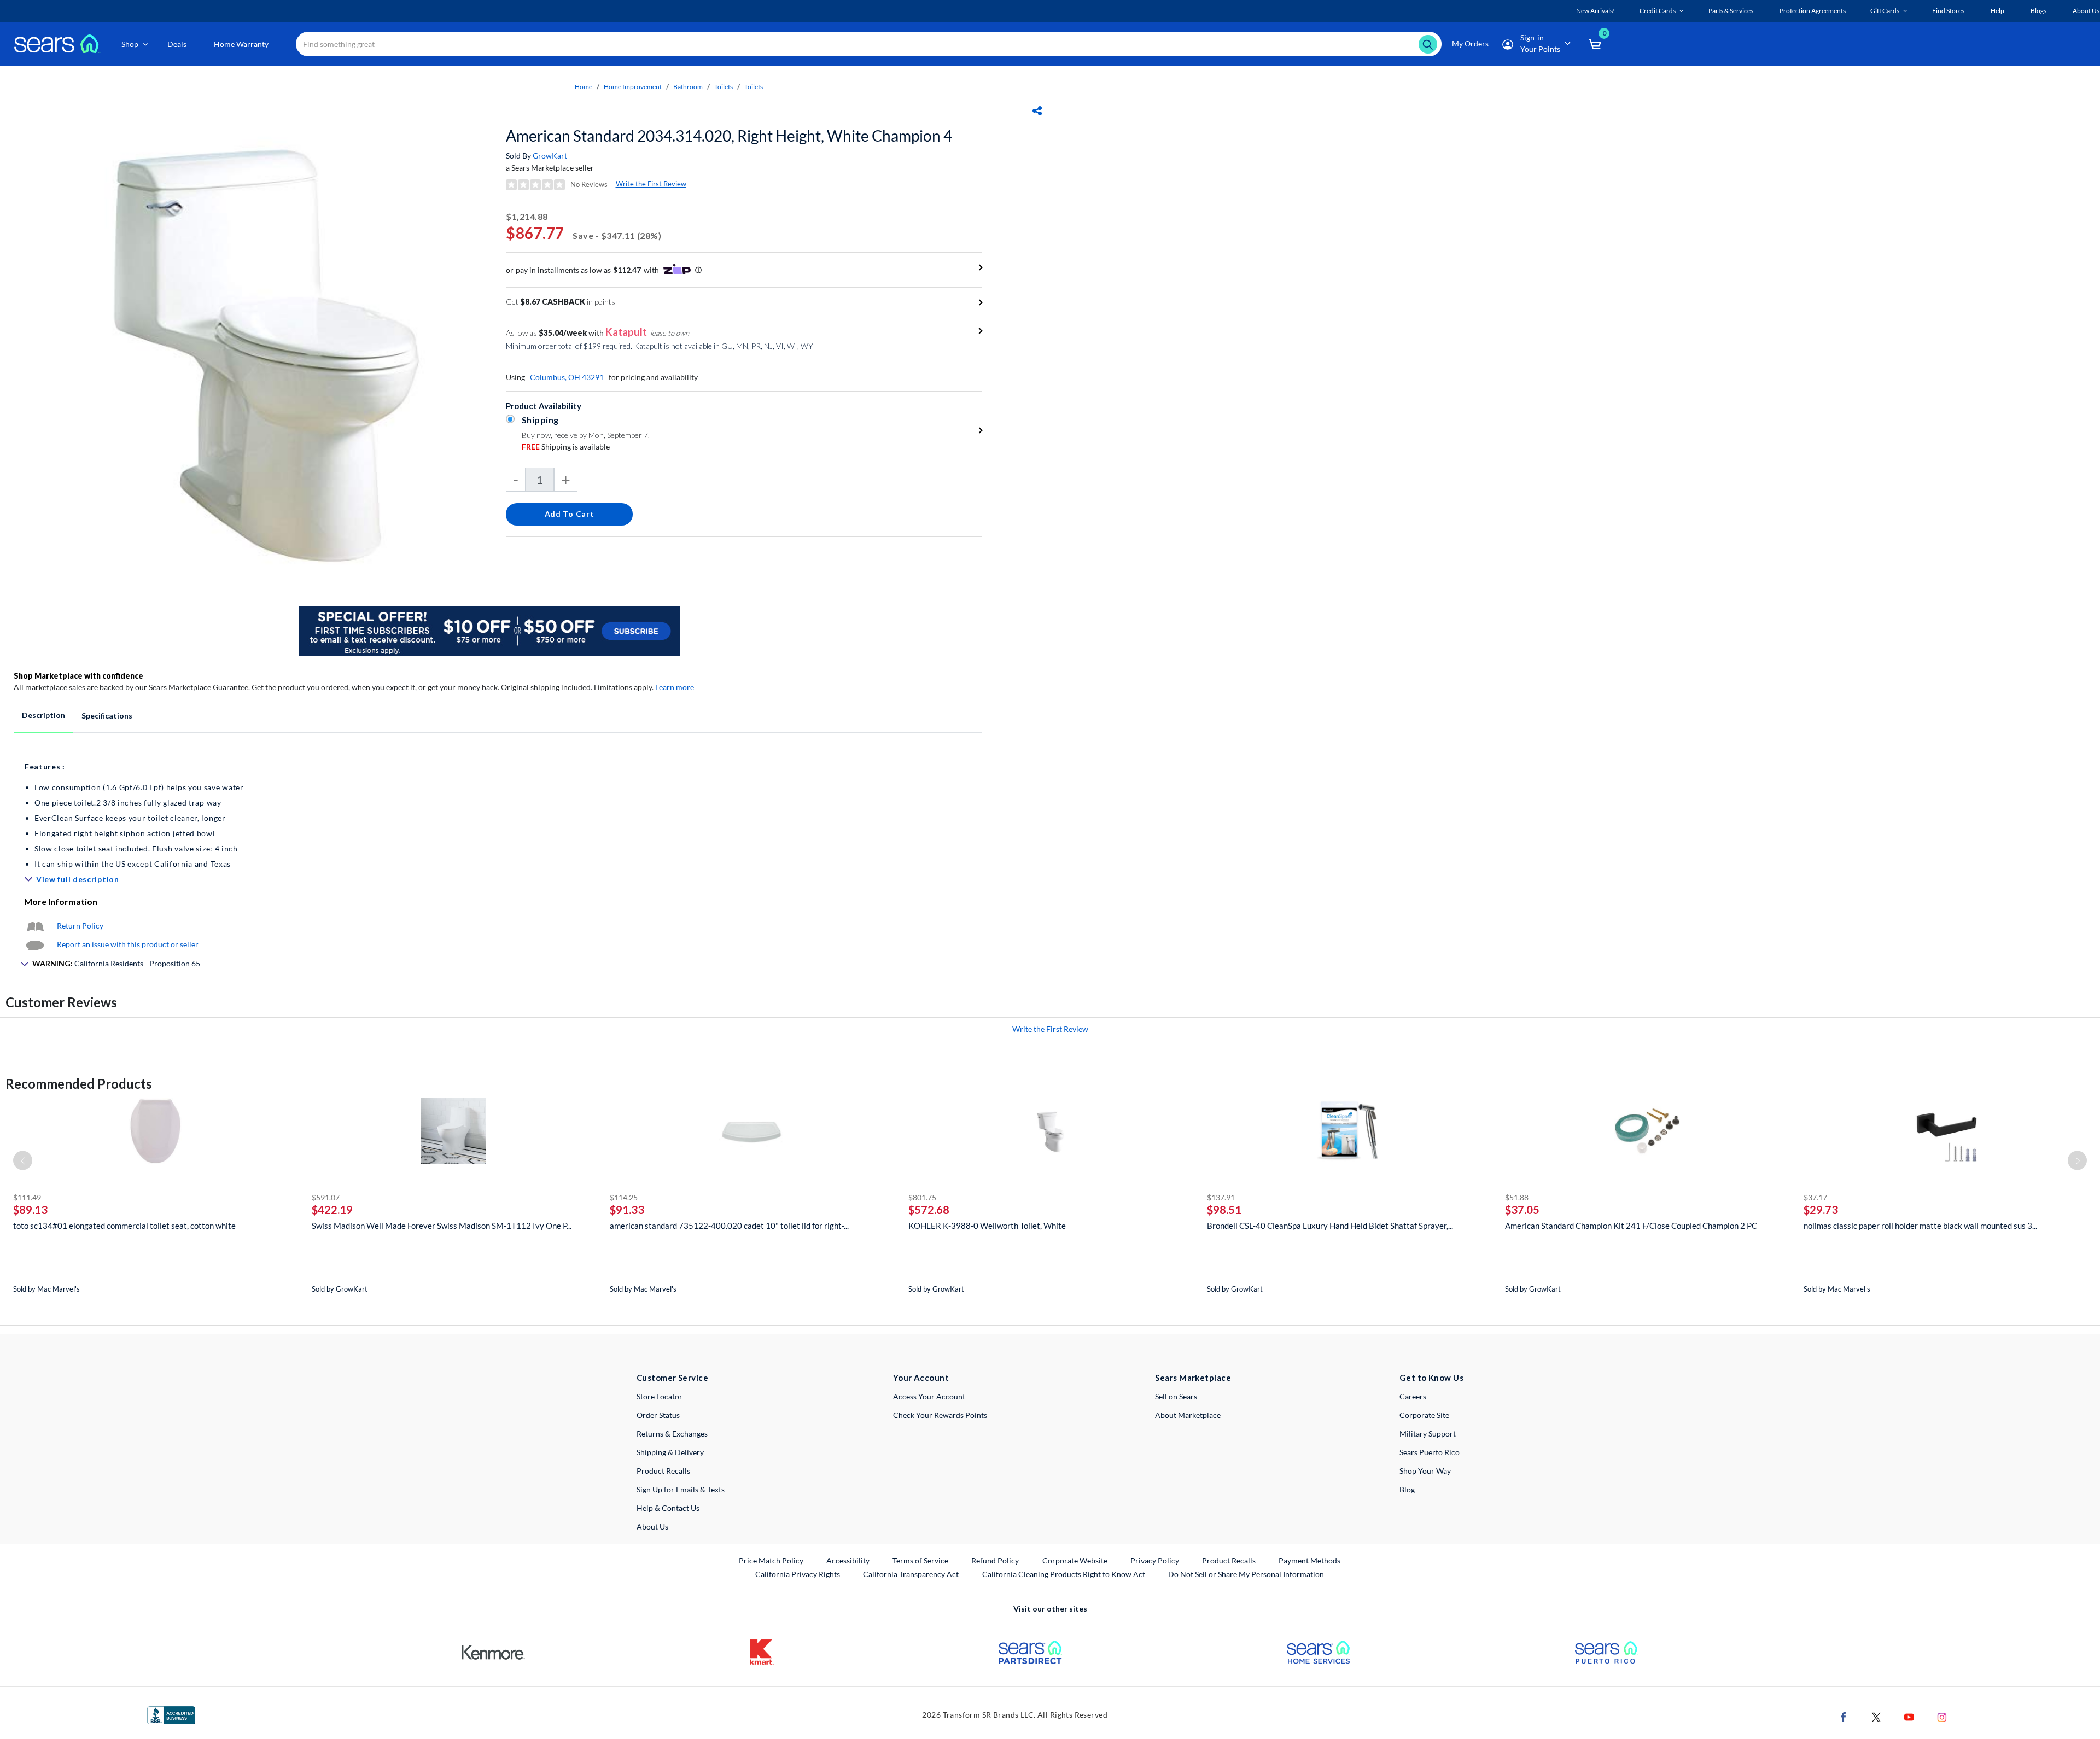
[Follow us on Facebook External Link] (1844, 1716)
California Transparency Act (911, 1574)
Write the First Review (651, 184)
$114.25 (624, 1197)
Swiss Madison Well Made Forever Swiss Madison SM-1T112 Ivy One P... (442, 1226)
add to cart (570, 514)
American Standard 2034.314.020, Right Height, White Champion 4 (729, 136)
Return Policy (80, 926)
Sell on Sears (1176, 1396)
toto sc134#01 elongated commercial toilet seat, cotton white (124, 1226)
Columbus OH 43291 (567, 377)
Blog (1407, 1489)
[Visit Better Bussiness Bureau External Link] (171, 1714)
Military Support (1428, 1434)
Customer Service (672, 1378)
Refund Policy (995, 1560)
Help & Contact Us (668, 1508)
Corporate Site (1424, 1415)
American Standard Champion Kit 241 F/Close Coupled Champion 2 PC (1631, 1226)
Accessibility (848, 1560)
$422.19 (332, 1210)
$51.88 (1517, 1197)
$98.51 (1224, 1210)
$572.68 (929, 1210)
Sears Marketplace (1193, 1378)
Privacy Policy (1155, 1560)
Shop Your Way (1425, 1471)
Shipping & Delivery (670, 1452)
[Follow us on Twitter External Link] (1876, 1716)
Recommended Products (79, 1084)
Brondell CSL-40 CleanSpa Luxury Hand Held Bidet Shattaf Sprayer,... (1330, 1226)
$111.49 (27, 1197)
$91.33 (627, 1210)
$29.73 (1821, 1210)
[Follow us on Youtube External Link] (1909, 1716)
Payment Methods (1309, 1560)
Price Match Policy (771, 1560)
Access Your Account (929, 1396)
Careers (1413, 1396)
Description (43, 715)
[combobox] (869, 44)
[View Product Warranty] (35, 926)
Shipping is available (566, 447)
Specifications (107, 716)
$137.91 (1221, 1197)
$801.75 (922, 1197)
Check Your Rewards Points (940, 1415)
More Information (61, 901)
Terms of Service (920, 1560)
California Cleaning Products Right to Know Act (1064, 1574)
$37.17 (1815, 1197)
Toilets (724, 87)
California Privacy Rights (798, 1574)
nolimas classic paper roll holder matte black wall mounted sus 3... (1920, 1226)
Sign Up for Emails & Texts (681, 1489)
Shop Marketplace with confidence (78, 676)
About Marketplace (1188, 1415)
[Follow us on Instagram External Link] (1942, 1716)
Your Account (921, 1378)
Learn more (675, 687)
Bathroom (688, 87)
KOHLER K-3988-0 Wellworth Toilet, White (987, 1226)
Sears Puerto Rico (1430, 1452)
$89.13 (30, 1210)
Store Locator (660, 1396)
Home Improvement (633, 87)
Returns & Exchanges (672, 1434)
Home (584, 87)
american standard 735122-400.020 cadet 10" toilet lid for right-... (729, 1226)
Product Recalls (663, 1471)
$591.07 (326, 1197)
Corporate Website (1075, 1560)
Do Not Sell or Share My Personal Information (1246, 1574)
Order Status (658, 1415)
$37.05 (1522, 1210)
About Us (652, 1527)
